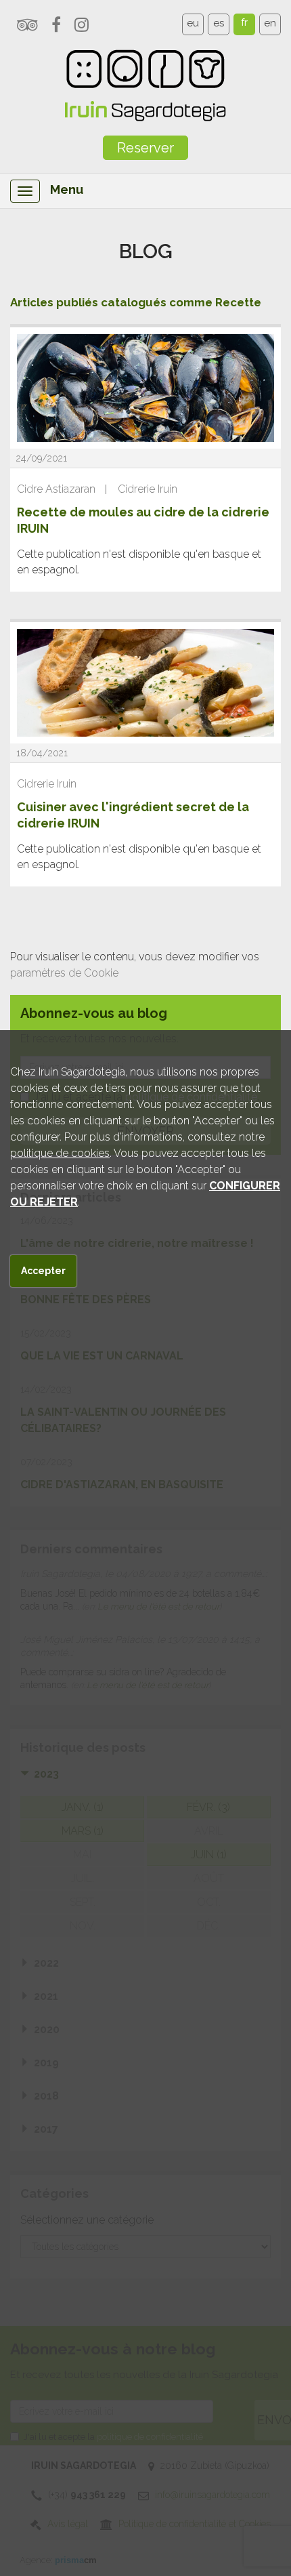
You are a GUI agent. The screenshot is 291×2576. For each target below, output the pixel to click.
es (219, 23)
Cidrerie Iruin (148, 489)
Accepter (43, 1271)
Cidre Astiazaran (56, 489)
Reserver (145, 148)
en (270, 23)
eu (193, 23)
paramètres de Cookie (64, 973)
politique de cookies (60, 1153)
